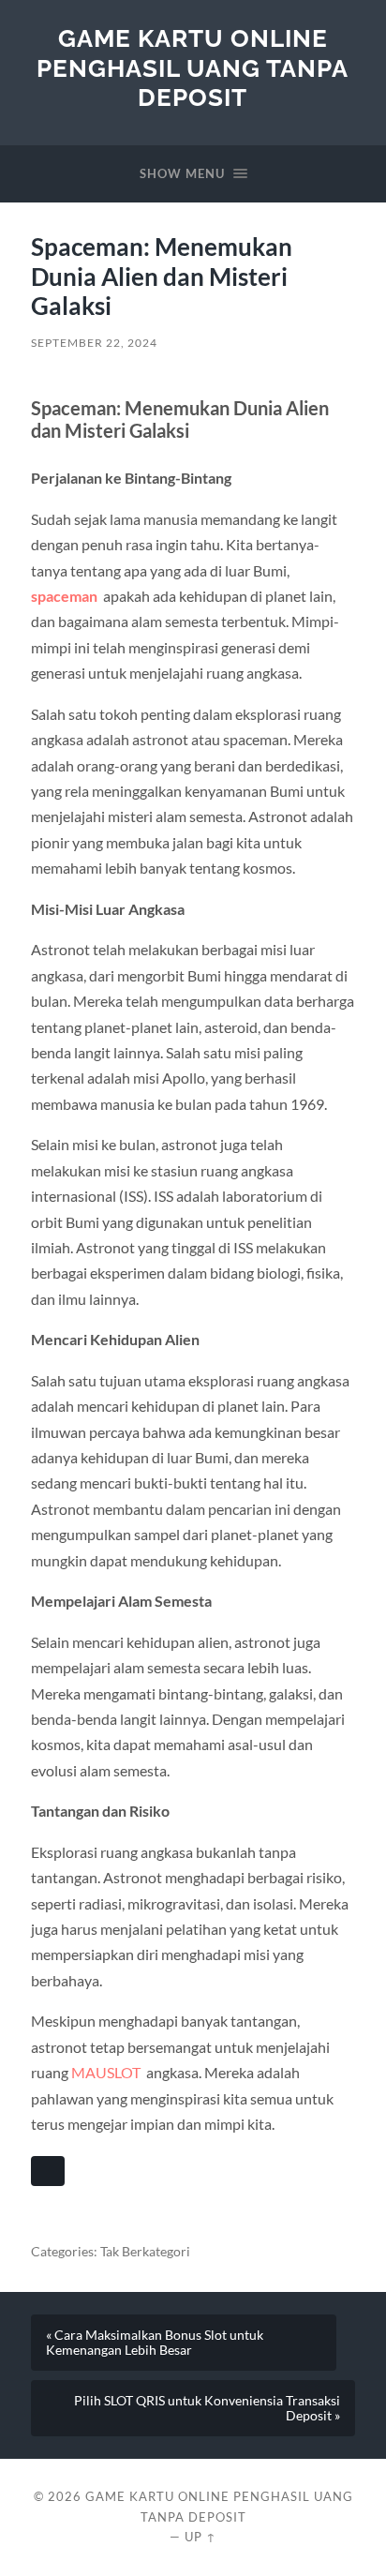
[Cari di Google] (48, 2171)
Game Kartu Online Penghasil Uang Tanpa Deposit (193, 67)
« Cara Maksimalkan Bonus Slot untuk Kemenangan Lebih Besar (155, 2343)
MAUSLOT (106, 2072)
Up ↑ (200, 2537)
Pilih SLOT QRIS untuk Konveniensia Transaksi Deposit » (207, 2408)
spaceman (64, 596)
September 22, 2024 (94, 343)
